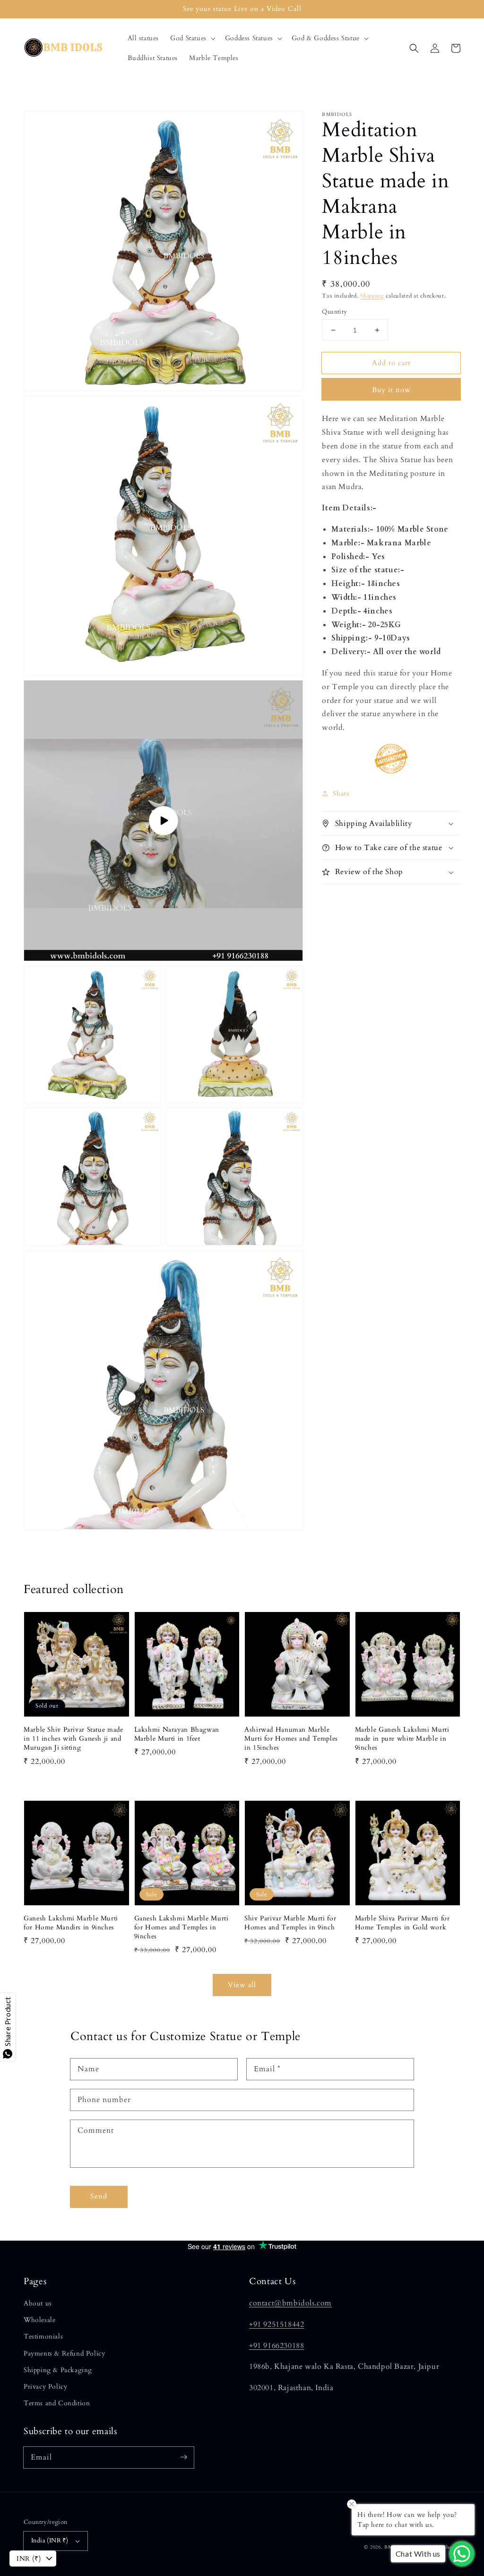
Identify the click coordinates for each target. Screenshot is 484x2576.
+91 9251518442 (277, 2324)
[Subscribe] (183, 2457)
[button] (192, 38)
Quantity (334, 312)
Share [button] (341, 793)
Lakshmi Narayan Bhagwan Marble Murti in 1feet (177, 1734)
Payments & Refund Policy (64, 2353)
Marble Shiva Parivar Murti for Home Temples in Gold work (402, 1923)
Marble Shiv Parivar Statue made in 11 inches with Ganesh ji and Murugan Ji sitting (73, 1739)
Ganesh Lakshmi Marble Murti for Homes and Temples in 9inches (181, 1927)
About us (38, 2303)
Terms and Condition (57, 2403)
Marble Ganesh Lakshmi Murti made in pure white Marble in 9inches (402, 1739)
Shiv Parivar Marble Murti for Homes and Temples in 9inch (290, 1923)
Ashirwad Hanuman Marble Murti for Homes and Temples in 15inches (291, 1739)
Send (99, 2196)
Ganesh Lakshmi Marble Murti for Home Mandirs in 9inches (71, 1923)
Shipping (372, 296)
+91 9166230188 (277, 2346)
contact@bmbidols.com (290, 2303)
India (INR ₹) (50, 2541)
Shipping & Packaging (58, 2370)
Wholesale (39, 2320)
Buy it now (391, 390)
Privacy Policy (45, 2387)
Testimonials (43, 2336)
